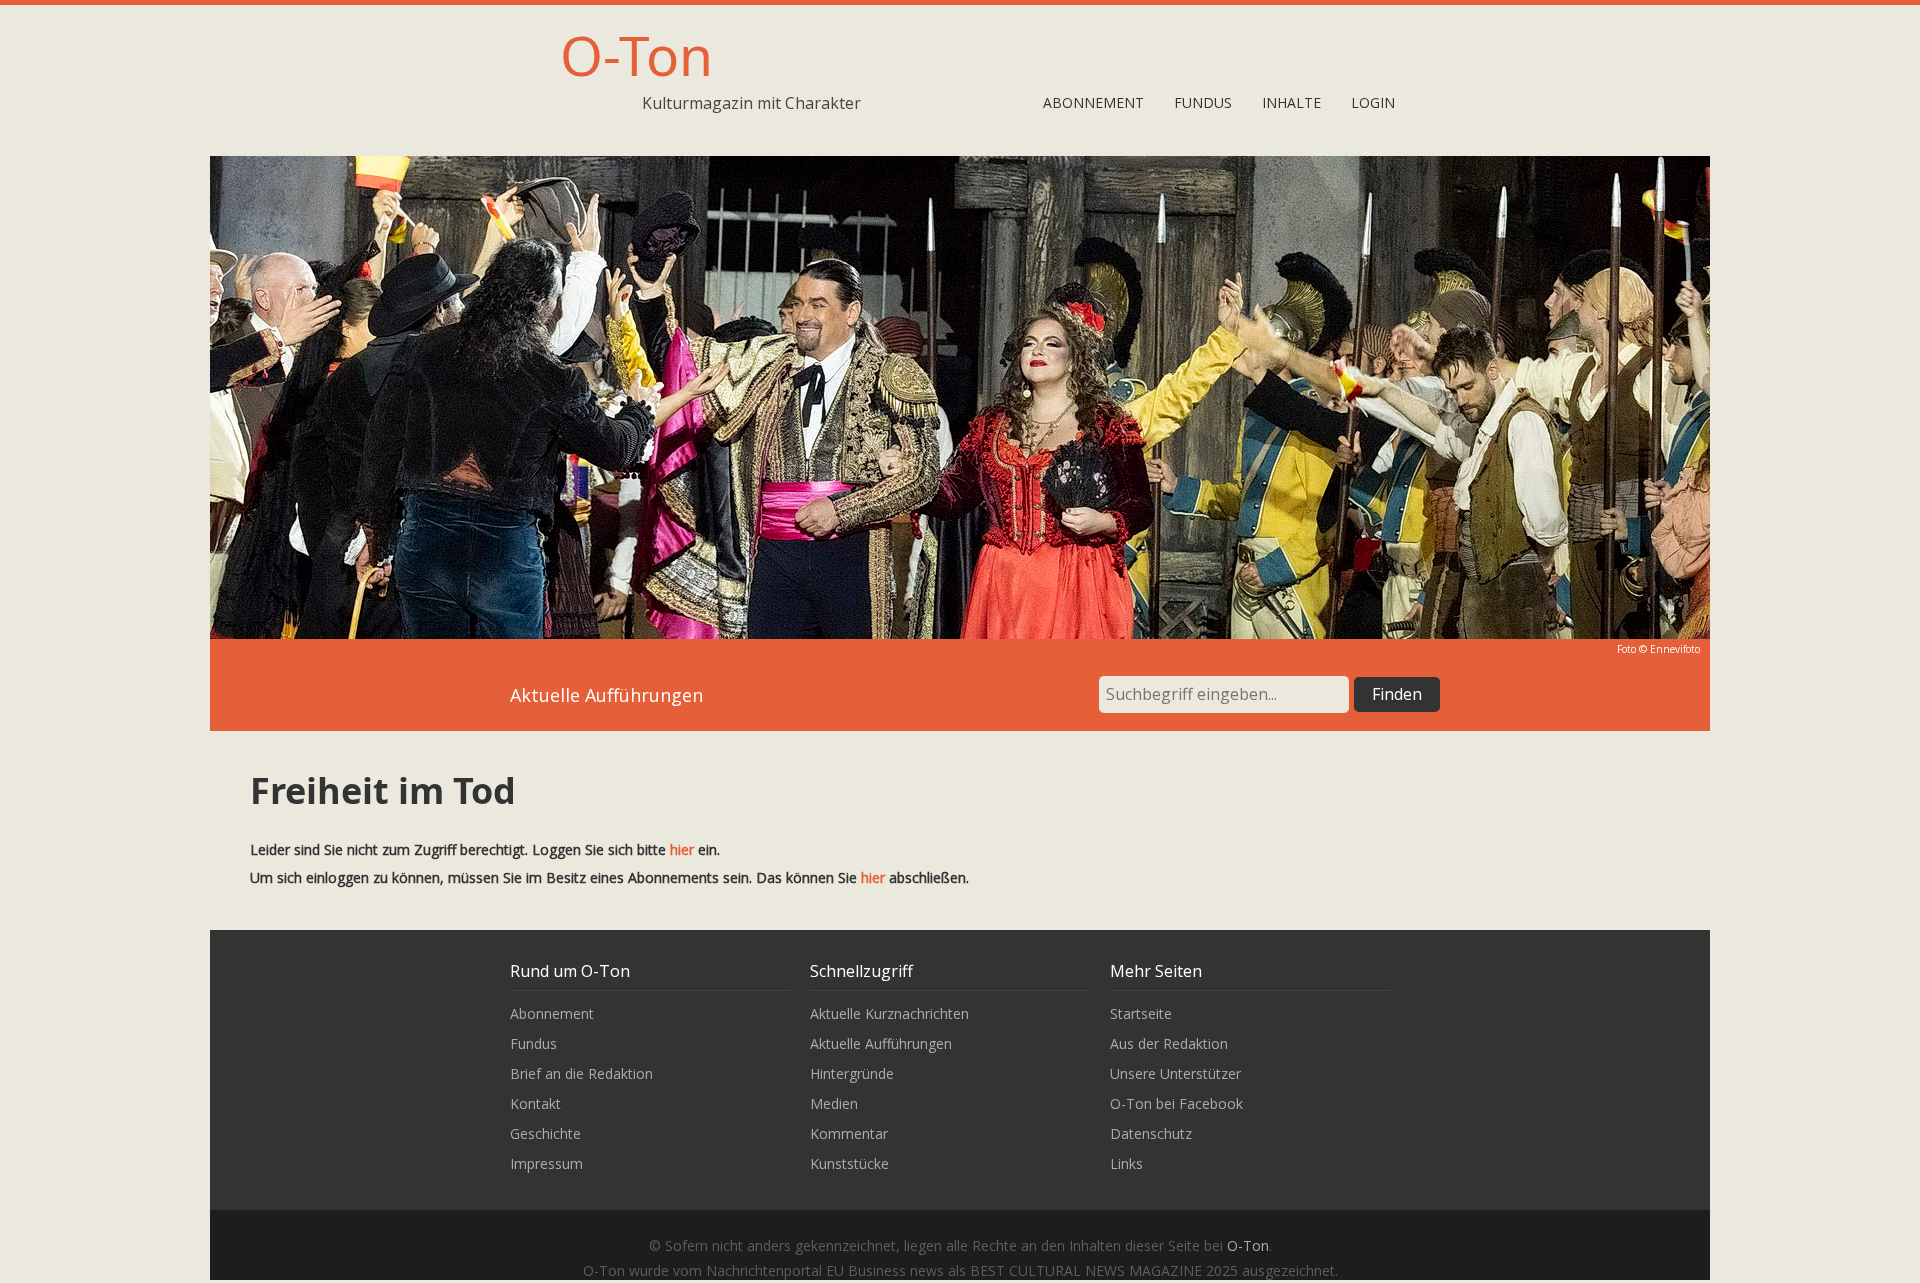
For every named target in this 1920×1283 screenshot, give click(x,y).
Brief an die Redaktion (581, 1073)
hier (682, 849)
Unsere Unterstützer (1175, 1073)
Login (1373, 102)
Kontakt (535, 1103)
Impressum (546, 1163)
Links (1126, 1163)
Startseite (1141, 1013)
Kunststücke (849, 1163)
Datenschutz (1151, 1133)
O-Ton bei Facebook (1176, 1103)
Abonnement (1093, 102)
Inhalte (1291, 102)
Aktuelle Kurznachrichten (889, 1013)
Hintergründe (852, 1073)
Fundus (1203, 102)
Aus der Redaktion (1169, 1043)
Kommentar (849, 1133)
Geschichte (545, 1133)
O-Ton (636, 54)
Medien (834, 1103)
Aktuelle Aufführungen (881, 1043)
